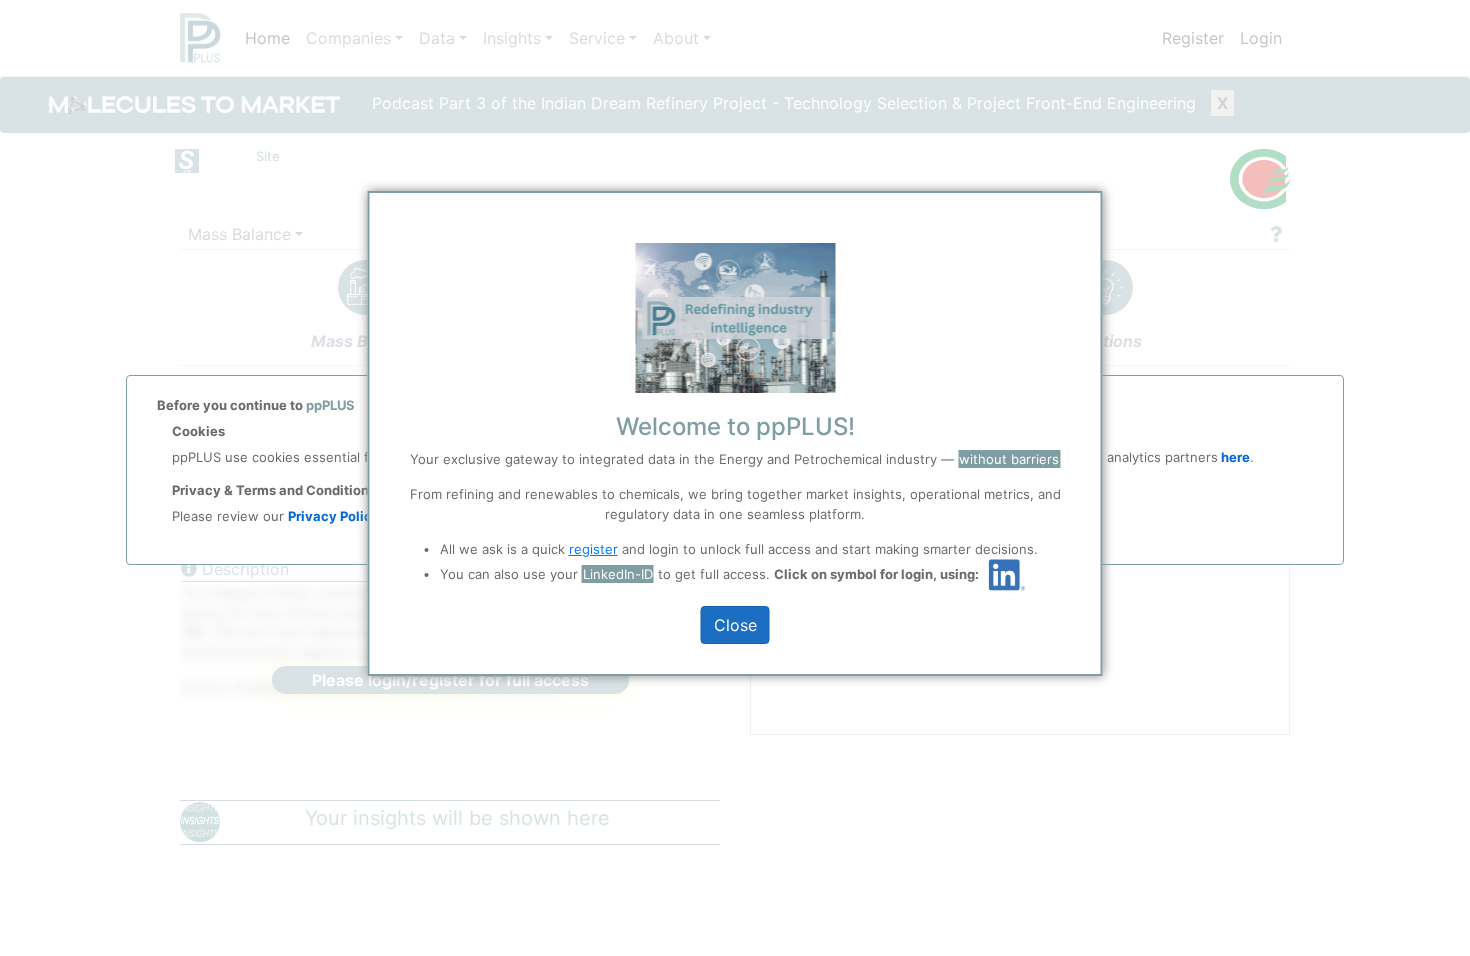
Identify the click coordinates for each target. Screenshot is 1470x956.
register (593, 549)
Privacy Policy (334, 516)
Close (735, 625)
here (1234, 457)
